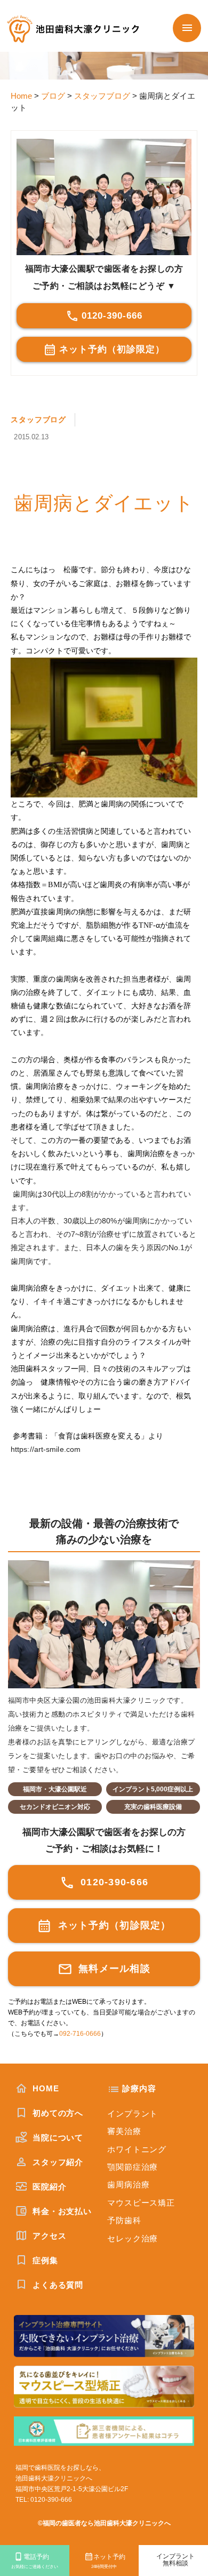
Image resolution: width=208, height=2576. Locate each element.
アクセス (48, 2236)
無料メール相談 (113, 1969)
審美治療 (124, 2131)
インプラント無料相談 (175, 2560)
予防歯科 (124, 2220)
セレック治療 (133, 2238)
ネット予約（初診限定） (112, 349)
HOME (44, 2088)
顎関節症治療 (133, 2167)
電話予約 (35, 2561)
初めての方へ (57, 2113)
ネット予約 (108, 2561)
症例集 (44, 2260)
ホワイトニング (137, 2149)
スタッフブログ (38, 420)
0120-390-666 (112, 316)
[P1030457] (104, 728)
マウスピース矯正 (141, 2203)
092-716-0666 (80, 2034)
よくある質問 (57, 2285)
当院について (57, 2138)
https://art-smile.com (46, 1449)
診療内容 (139, 2088)
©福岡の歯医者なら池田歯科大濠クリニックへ (104, 2523)
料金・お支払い (61, 2211)
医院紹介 (48, 2187)
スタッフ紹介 (57, 2162)
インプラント (133, 2113)
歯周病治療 (129, 2184)
